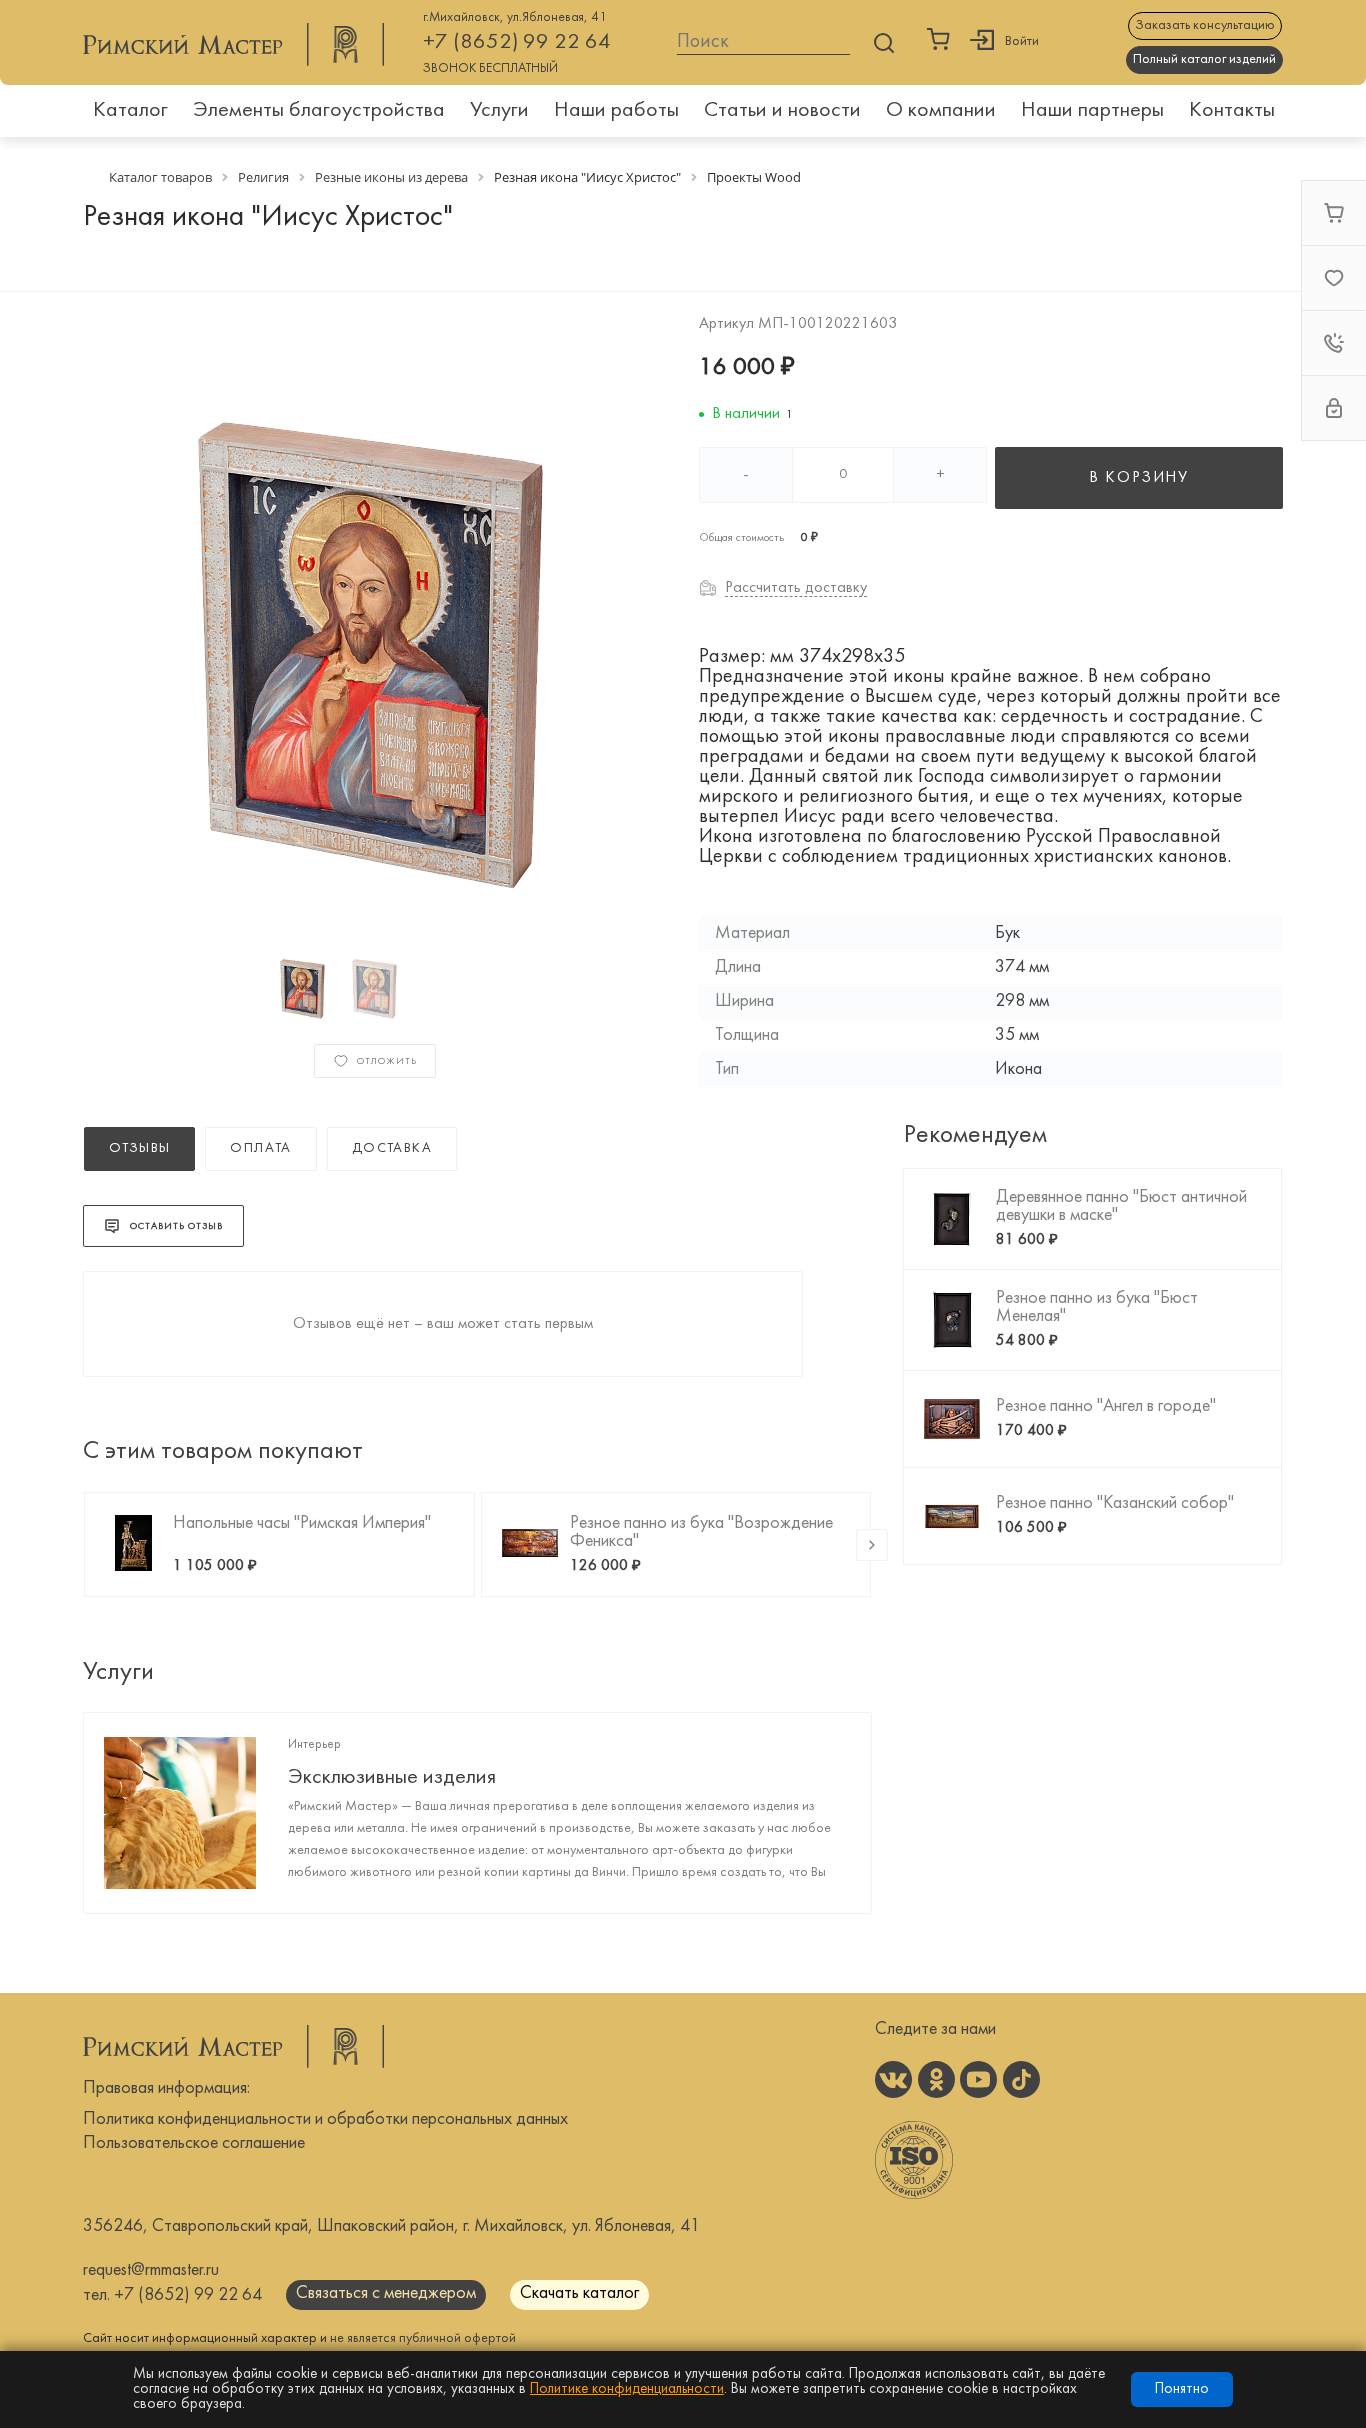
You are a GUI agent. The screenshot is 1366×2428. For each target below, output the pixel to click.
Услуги (499, 110)
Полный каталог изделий (1204, 59)
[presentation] (872, 1545)
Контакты (1232, 110)
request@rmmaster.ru (151, 2270)
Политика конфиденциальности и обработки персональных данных (325, 2119)
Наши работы (616, 110)
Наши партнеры (1092, 110)
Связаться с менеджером (386, 2293)
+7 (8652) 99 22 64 (517, 42)
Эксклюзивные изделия (392, 1777)
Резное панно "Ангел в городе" (1106, 1406)
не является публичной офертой (423, 2338)
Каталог (130, 110)
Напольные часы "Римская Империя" (302, 1523)
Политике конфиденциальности (627, 2389)
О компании (941, 110)
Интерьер (314, 1745)
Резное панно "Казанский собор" (1115, 1503)
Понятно (1182, 2389)
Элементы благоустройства (319, 110)
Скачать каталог (579, 2293)
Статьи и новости (782, 110)
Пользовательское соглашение (194, 2143)
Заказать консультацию (1205, 25)
